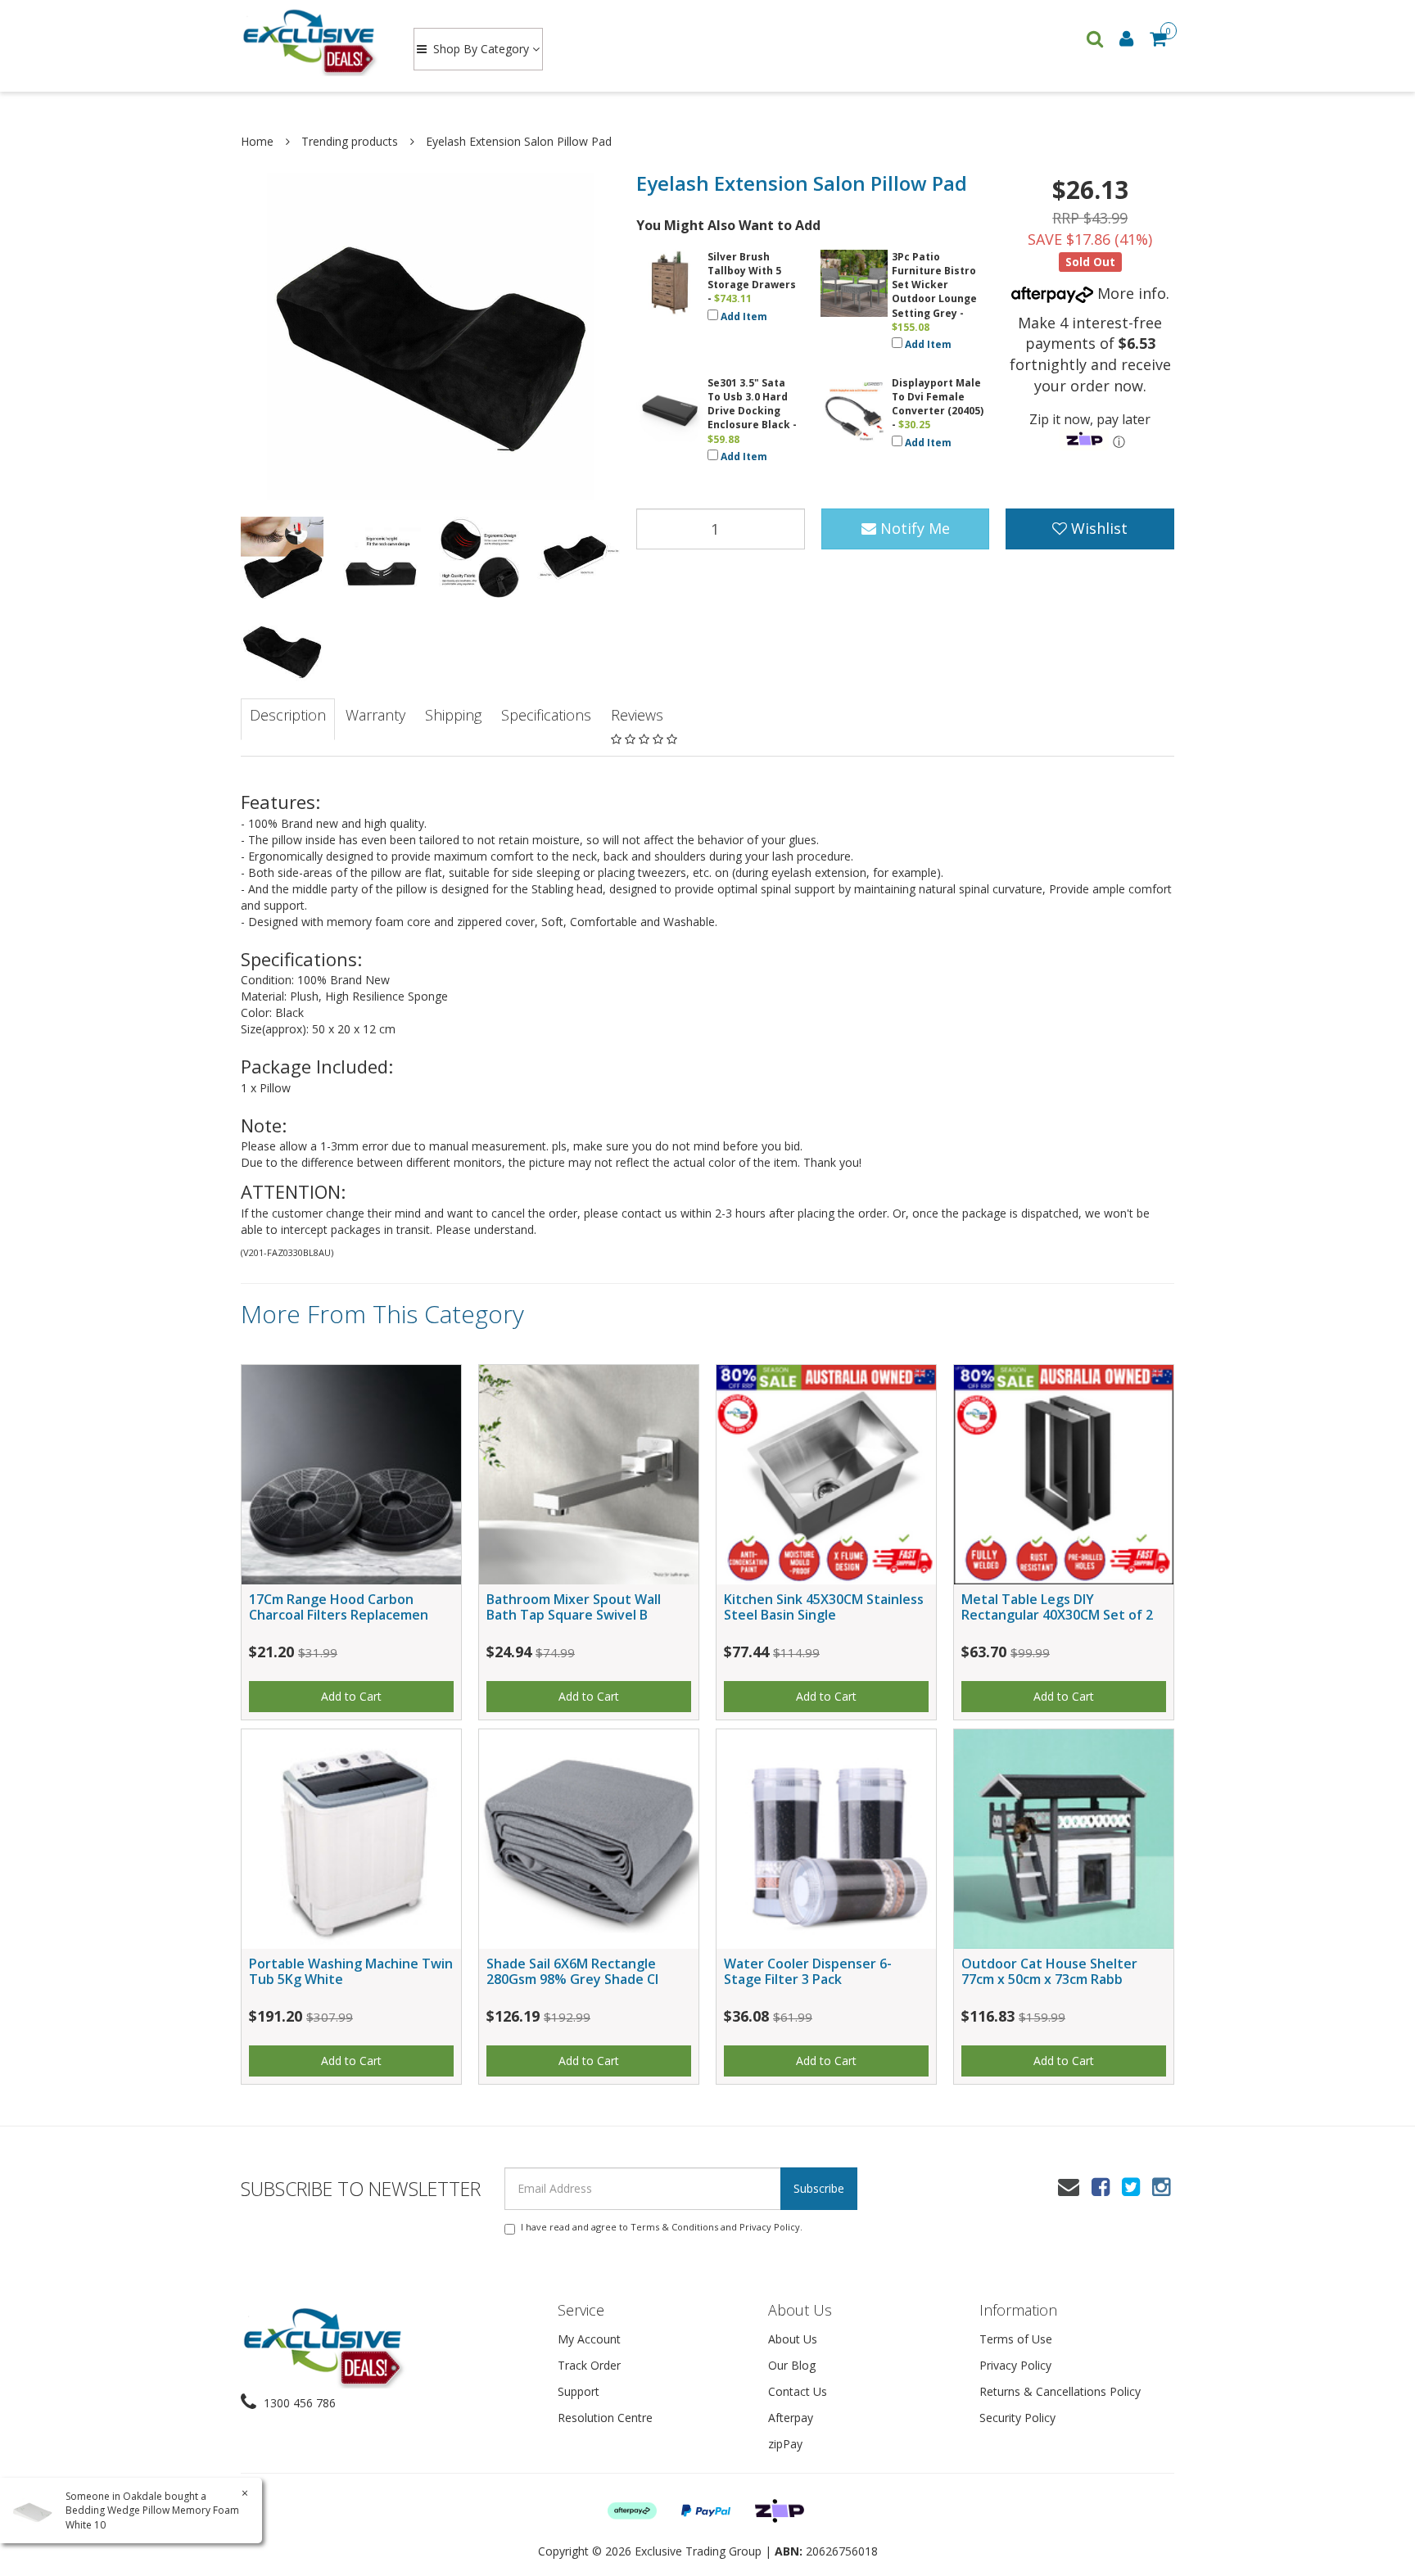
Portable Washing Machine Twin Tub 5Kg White (351, 1971)
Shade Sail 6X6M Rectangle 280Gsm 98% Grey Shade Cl (572, 1971)
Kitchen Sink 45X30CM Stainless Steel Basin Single (824, 1607)
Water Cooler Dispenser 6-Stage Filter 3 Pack (808, 1971)
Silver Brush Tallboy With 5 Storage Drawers (752, 271)
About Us (793, 2339)
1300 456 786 (298, 2403)
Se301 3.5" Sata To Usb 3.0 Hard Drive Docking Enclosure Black (749, 404)
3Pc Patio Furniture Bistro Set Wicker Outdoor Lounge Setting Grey (934, 285)
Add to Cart (351, 1696)
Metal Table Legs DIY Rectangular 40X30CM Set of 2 (1057, 1607)
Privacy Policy (770, 2227)
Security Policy (1017, 2418)
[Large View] (282, 558)
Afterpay (791, 2418)
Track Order (589, 2365)
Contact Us (798, 2391)
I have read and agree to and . (662, 2227)
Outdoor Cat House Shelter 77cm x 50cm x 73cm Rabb (1049, 1971)
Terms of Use (1016, 2339)
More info (1130, 293)
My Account (589, 2339)
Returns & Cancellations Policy (1060, 2391)
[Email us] (1069, 2186)
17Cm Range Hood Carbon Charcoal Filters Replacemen (339, 1607)
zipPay (785, 2444)
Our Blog (792, 2365)
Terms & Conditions (674, 2227)
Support (579, 2391)
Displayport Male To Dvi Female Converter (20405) (938, 397)
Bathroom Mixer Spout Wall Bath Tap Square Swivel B (574, 1607)
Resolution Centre (605, 2418)
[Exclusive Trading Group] (312, 41)
